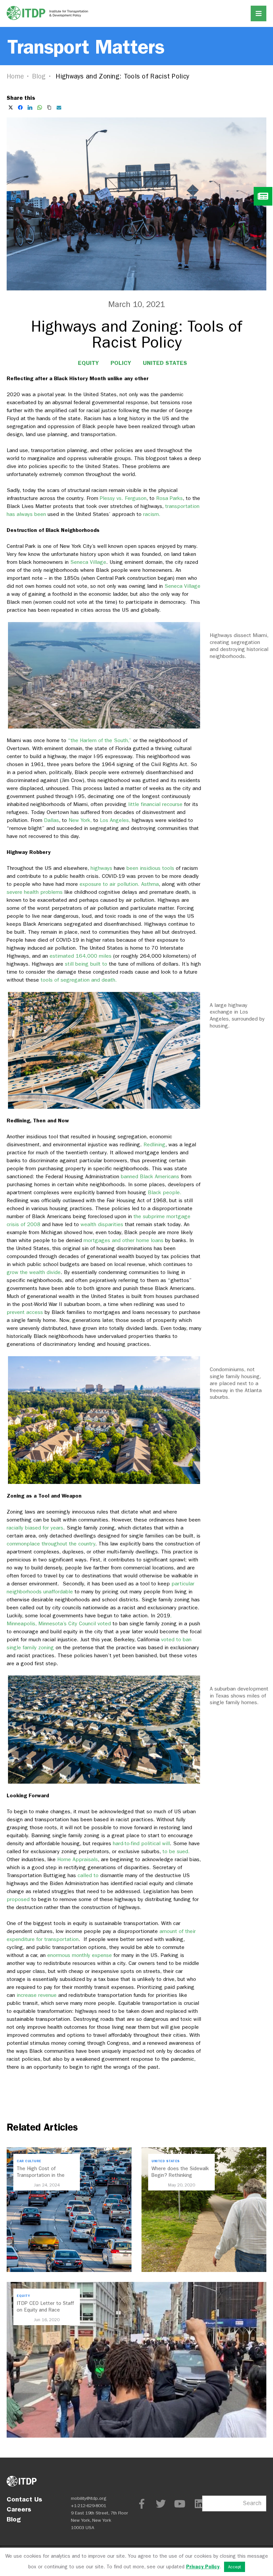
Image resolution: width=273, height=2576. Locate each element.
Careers (19, 2509)
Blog (39, 76)
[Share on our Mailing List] (59, 107)
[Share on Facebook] (20, 107)
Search (252, 2503)
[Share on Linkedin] (30, 107)
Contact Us (24, 2499)
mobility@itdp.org (89, 2498)
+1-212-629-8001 (89, 2506)
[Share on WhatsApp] (40, 107)
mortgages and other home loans (123, 1240)
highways (101, 868)
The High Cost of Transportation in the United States (41, 2175)
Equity (88, 363)
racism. (152, 514)
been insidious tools (149, 868)
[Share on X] (11, 107)
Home (15, 76)
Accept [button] (235, 2567)
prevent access (25, 1312)
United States (165, 363)
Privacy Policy (203, 2567)
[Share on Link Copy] (49, 107)
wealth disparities (101, 1224)
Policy (121, 363)
